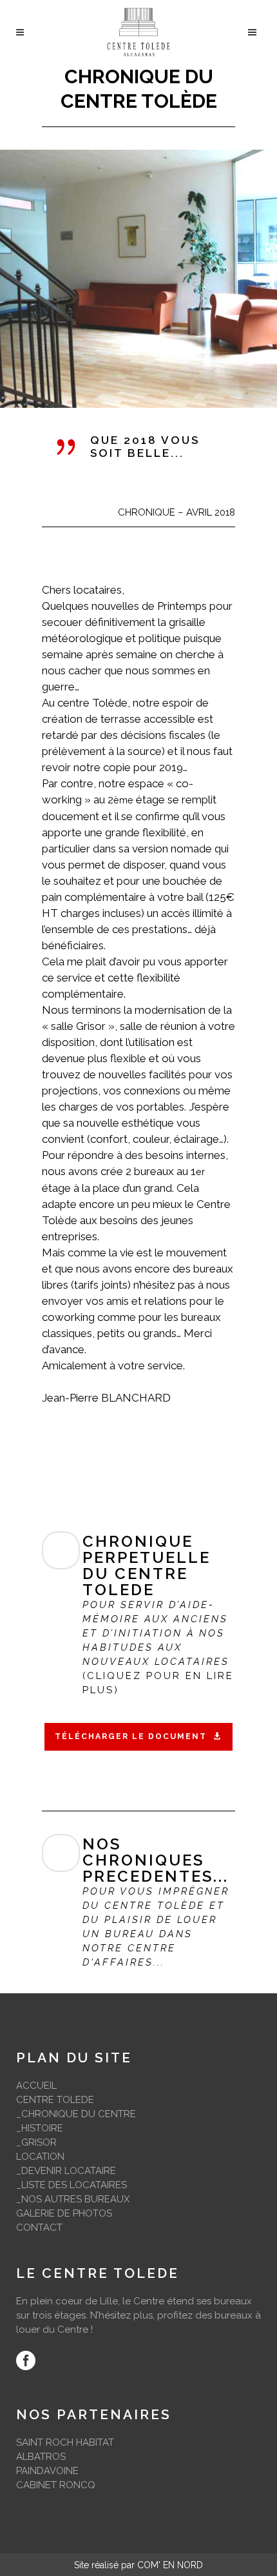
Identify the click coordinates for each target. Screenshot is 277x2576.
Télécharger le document (131, 1736)
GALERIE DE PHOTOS (64, 2213)
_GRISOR (36, 2142)
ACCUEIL (36, 2086)
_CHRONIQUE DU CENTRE (76, 2114)
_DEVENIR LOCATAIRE (66, 2171)
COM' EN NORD (170, 2565)
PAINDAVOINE (47, 2471)
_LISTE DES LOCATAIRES (72, 2185)
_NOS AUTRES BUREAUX (73, 2199)
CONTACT (39, 2228)
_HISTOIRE (40, 2128)
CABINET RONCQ (56, 2485)
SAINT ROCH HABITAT (65, 2442)
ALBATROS (41, 2457)
